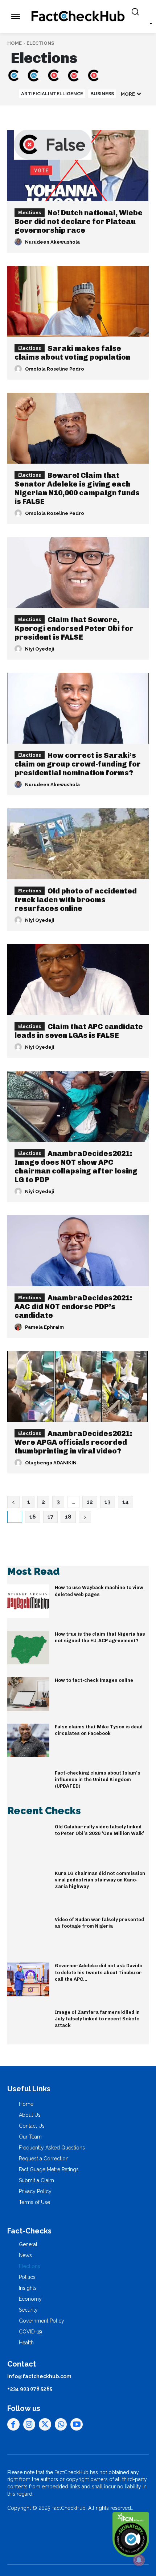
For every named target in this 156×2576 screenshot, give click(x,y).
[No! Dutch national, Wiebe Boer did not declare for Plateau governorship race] (78, 166)
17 (50, 1517)
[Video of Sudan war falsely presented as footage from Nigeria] (28, 1933)
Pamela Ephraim (44, 1327)
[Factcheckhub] (78, 16)
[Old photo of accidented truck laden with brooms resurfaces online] (78, 844)
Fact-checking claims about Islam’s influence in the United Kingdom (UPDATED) (98, 1779)
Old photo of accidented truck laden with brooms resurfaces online (76, 900)
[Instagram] (29, 2424)
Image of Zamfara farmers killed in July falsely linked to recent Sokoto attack (97, 2019)
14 (126, 1502)
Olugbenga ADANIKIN (51, 1463)
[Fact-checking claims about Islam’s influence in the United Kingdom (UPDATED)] (28, 1787)
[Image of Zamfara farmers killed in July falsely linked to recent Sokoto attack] (28, 2026)
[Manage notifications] (139, 2560)
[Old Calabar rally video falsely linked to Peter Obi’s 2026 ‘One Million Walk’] (28, 1840)
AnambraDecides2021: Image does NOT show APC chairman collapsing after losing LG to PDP (76, 1167)
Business (102, 94)
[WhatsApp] (61, 2424)
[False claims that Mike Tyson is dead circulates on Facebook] (28, 1740)
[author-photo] (19, 242)
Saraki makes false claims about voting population (72, 353)
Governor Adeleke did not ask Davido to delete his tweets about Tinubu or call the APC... (98, 1972)
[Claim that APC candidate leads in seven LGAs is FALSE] (78, 979)
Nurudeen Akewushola (52, 242)
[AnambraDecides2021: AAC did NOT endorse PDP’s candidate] (78, 1251)
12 (90, 1502)
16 (33, 1517)
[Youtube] (77, 2424)
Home (15, 43)
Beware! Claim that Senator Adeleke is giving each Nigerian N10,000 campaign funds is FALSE (77, 488)
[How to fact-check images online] (28, 1694)
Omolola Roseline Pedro (55, 369)
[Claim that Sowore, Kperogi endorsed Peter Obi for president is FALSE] (78, 573)
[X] (45, 2424)
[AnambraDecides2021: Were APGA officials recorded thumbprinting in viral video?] (78, 1386)
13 (108, 1502)
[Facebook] (13, 2424)
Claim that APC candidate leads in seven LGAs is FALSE (79, 1031)
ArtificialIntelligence (52, 94)
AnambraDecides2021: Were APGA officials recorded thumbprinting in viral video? (73, 1442)
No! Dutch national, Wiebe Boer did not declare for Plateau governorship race (79, 221)
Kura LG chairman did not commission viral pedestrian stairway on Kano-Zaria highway (100, 1880)
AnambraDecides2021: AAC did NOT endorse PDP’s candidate (73, 1307)
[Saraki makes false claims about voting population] (78, 301)
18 (68, 1517)
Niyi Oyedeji (40, 649)
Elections (30, 213)
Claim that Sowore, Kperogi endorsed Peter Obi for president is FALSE (74, 628)
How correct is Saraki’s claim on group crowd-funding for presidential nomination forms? (78, 764)
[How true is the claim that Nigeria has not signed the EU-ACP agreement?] (28, 1648)
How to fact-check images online (94, 1680)
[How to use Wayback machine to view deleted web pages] (28, 1601)
